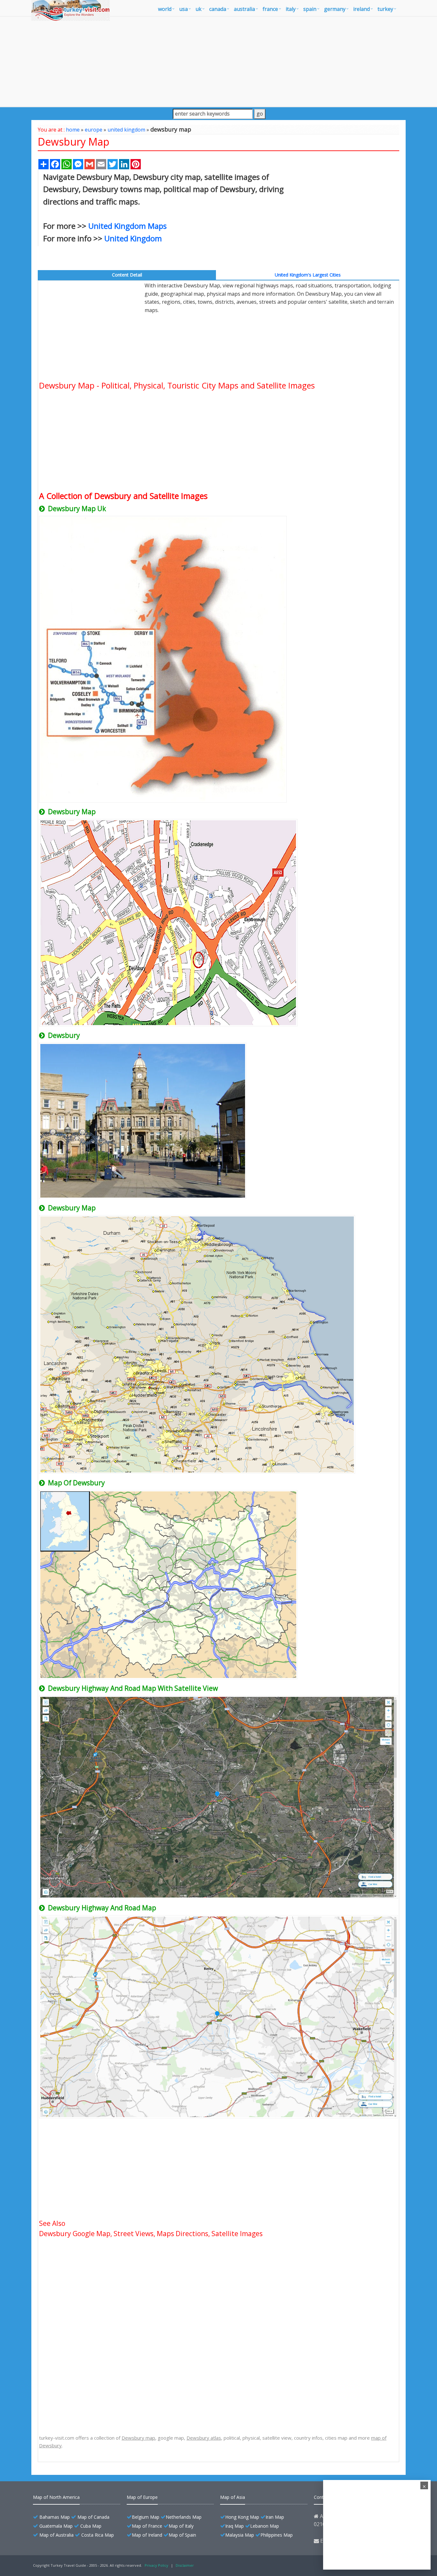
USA (183, 9)
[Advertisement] (219, 61)
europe (94, 130)
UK (199, 9)
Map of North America (56, 2497)
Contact (322, 2497)
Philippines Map (277, 2535)
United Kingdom (133, 238)
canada (218, 9)
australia (244, 9)
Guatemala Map (56, 2526)
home (73, 130)
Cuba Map (91, 2526)
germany (335, 9)
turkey (385, 9)
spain (310, 9)
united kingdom (126, 130)
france (270, 9)
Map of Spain (182, 2535)
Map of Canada (93, 2517)
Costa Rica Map (98, 2535)
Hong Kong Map (242, 2517)
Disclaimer (185, 2565)
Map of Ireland (147, 2535)
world (165, 9)
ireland (362, 9)
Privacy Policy (156, 2565)
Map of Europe (142, 2497)
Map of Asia (233, 2497)
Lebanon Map (265, 2526)
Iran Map (275, 2517)
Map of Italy (181, 2526)
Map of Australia (56, 2535)
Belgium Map (146, 2517)
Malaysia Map (240, 2535)
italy (291, 9)
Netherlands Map (184, 2517)
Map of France (147, 2526)
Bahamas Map (55, 2517)
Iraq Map (234, 2526)
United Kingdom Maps (127, 226)
